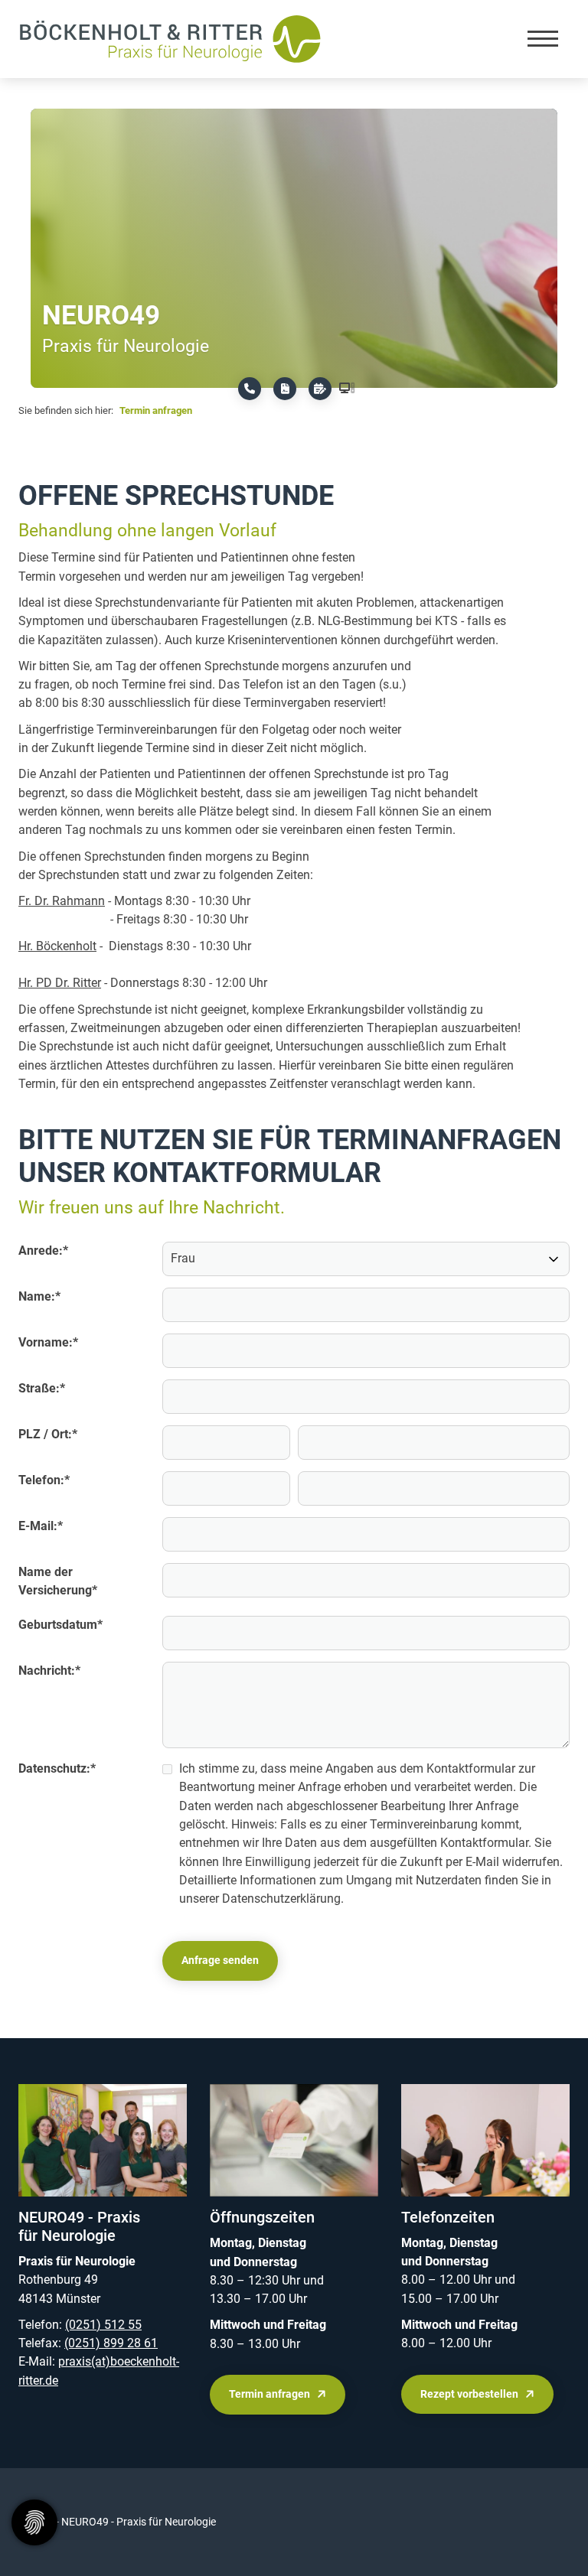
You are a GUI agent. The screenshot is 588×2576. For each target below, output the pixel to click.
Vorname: (48, 1342)
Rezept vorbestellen (469, 2394)
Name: (39, 1296)
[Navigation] (543, 39)
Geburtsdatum (60, 1625)
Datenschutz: (57, 1768)
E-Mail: (41, 1526)
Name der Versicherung (58, 1581)
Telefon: (44, 1480)
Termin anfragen (156, 410)
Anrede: (43, 1251)
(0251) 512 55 (103, 2325)
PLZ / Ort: (48, 1434)
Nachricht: (49, 1671)
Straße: (42, 1388)
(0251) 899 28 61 (111, 2343)
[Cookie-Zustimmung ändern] (34, 2522)
